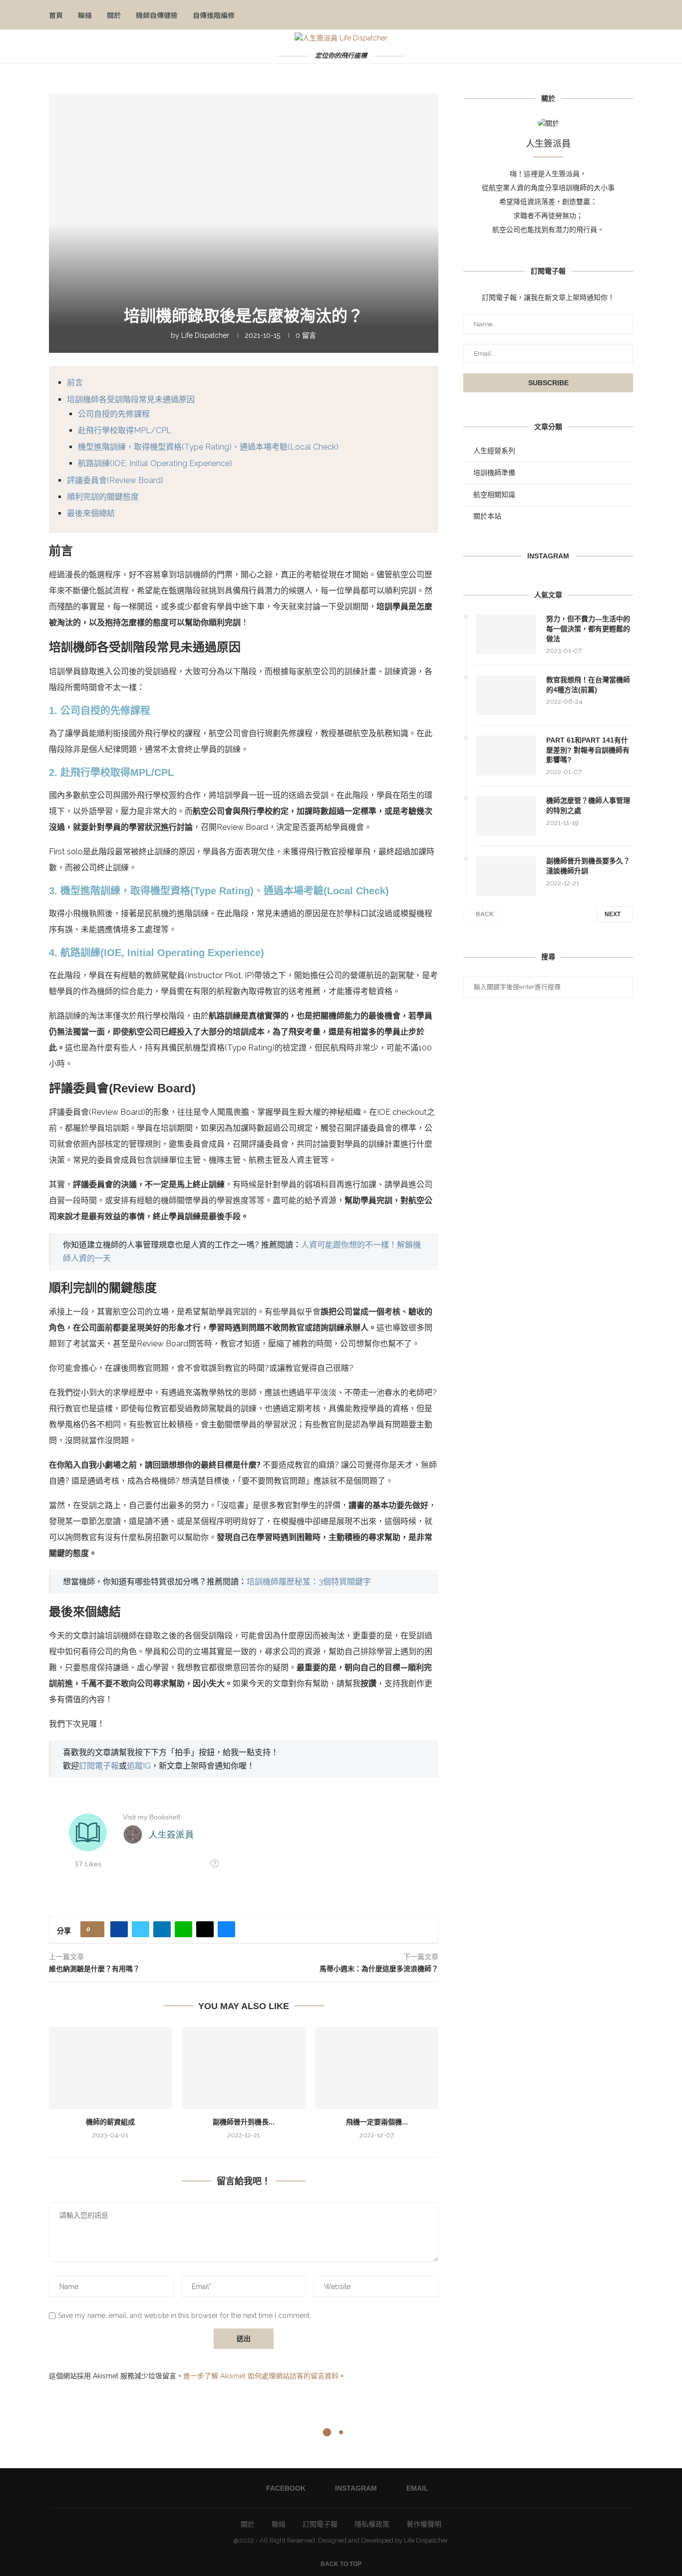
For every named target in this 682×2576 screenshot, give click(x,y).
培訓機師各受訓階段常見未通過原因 (131, 399)
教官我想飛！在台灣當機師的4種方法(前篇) (588, 685)
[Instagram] (603, 15)
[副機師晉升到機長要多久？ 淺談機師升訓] (244, 2068)
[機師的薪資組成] (111, 2068)
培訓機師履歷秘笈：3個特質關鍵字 (309, 1582)
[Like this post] (96, 1929)
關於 (114, 15)
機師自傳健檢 (157, 15)
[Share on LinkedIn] (162, 1929)
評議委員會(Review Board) (115, 480)
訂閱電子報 (99, 1766)
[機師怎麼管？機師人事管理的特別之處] (506, 816)
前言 (75, 383)
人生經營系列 (494, 451)
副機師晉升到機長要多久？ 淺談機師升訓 (588, 866)
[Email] (614, 15)
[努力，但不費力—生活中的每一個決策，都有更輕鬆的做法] (506, 634)
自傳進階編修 (214, 15)
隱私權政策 (372, 2524)
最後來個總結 (91, 513)
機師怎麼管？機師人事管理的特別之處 (588, 805)
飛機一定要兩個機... (377, 2122)
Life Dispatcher (205, 335)
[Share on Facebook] (119, 1929)
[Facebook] (593, 15)
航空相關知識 (494, 495)
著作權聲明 (424, 2524)
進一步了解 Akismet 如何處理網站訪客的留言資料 (261, 2376)
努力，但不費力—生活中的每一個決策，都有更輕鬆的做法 (588, 629)
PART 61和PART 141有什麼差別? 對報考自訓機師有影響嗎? (588, 750)
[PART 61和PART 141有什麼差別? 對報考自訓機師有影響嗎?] (506, 756)
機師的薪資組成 (110, 2122)
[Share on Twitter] (141, 1929)
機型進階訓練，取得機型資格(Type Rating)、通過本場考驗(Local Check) (208, 447)
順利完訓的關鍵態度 (103, 497)
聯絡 (85, 15)
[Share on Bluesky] (226, 1929)
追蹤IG (139, 1766)
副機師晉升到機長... (244, 2122)
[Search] (628, 15)
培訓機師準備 (494, 473)
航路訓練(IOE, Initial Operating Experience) (155, 463)
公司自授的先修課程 (114, 414)
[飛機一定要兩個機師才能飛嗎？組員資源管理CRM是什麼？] (377, 2068)
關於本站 (487, 516)
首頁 (56, 15)
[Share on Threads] (205, 1929)
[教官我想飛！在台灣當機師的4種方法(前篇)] (506, 695)
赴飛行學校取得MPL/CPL (125, 430)
